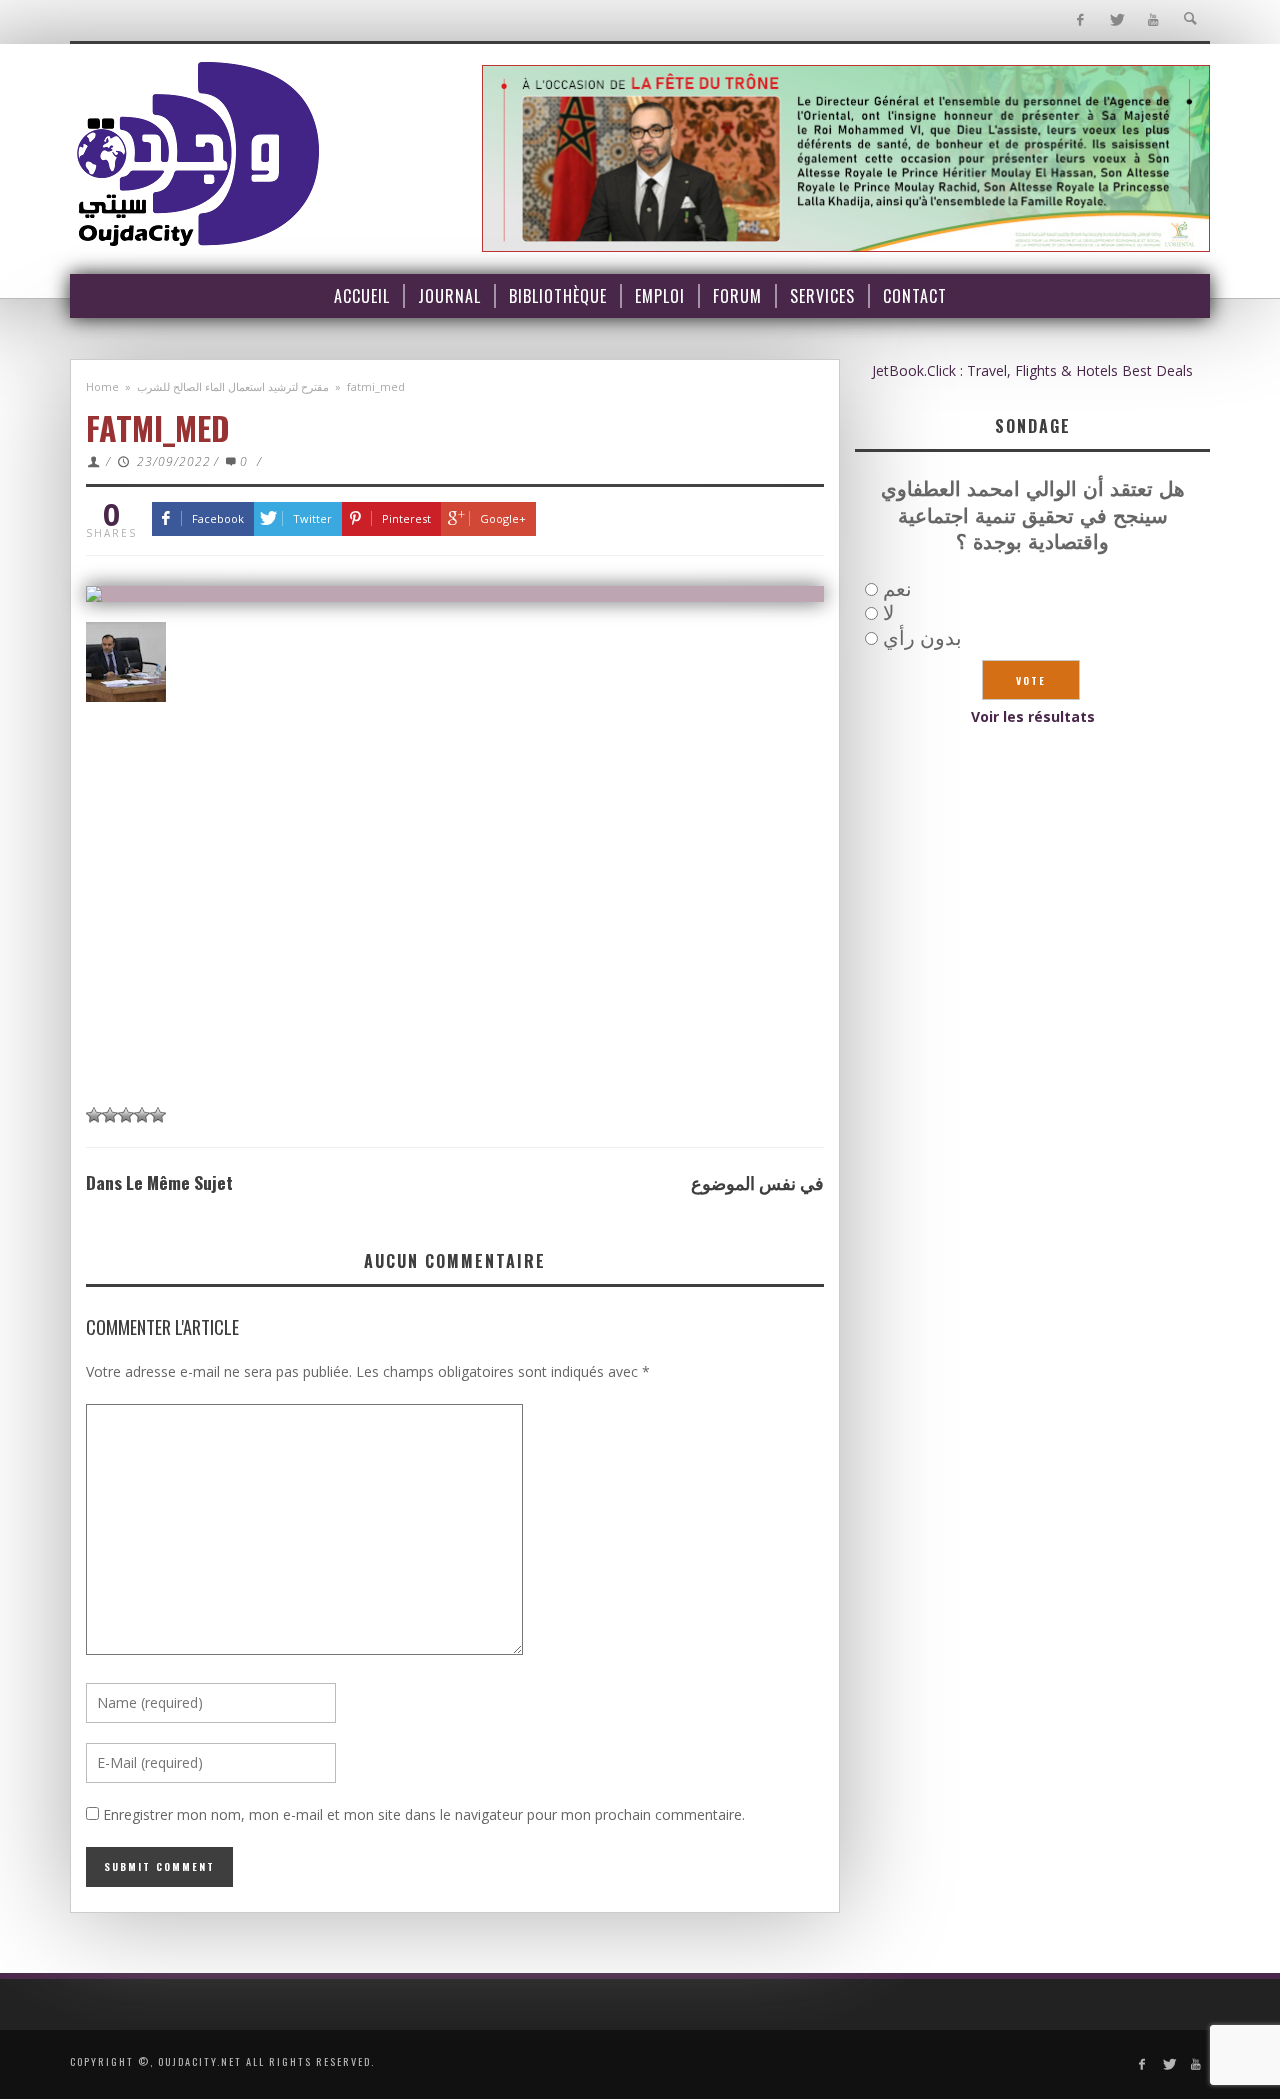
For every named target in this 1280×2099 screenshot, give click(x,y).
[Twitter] (1116, 20)
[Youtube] (1153, 20)
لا (888, 612)
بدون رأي (922, 637)
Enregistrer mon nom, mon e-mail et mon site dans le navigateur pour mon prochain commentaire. (424, 1814)
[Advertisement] (455, 943)
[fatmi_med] (455, 594)
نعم (897, 588)
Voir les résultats (1033, 716)
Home (102, 386)
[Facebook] (1079, 20)
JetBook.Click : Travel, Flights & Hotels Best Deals (1032, 370)
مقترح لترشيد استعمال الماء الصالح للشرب (233, 386)
